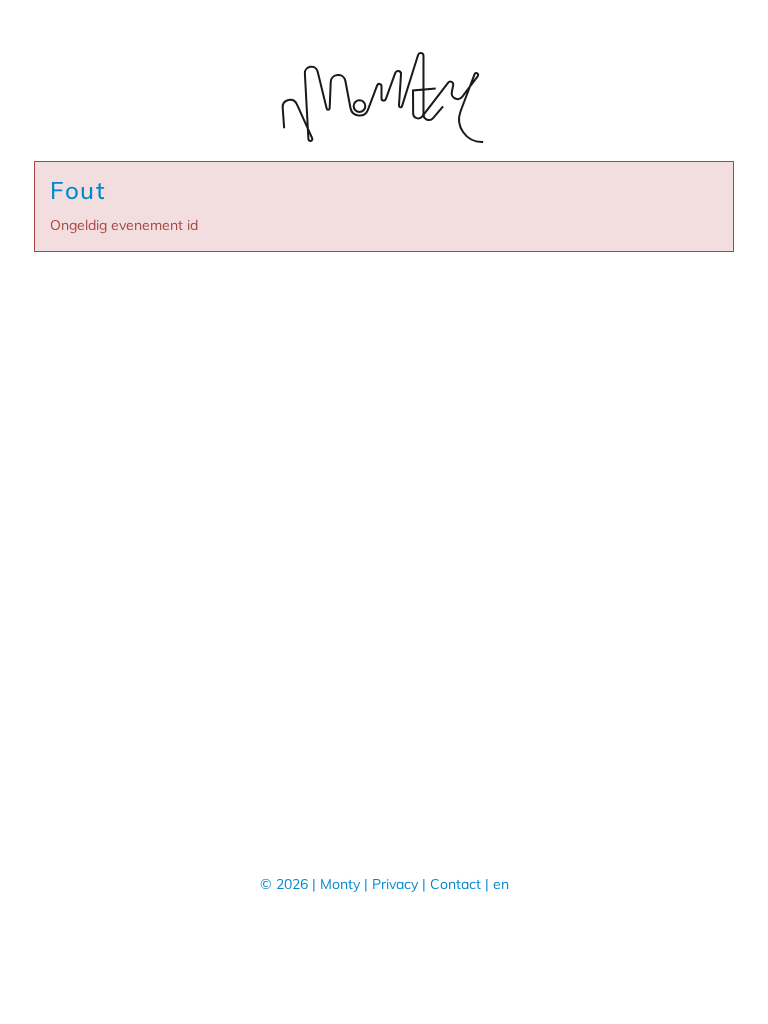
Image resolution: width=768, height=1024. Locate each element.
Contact (455, 884)
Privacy (395, 884)
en (501, 884)
